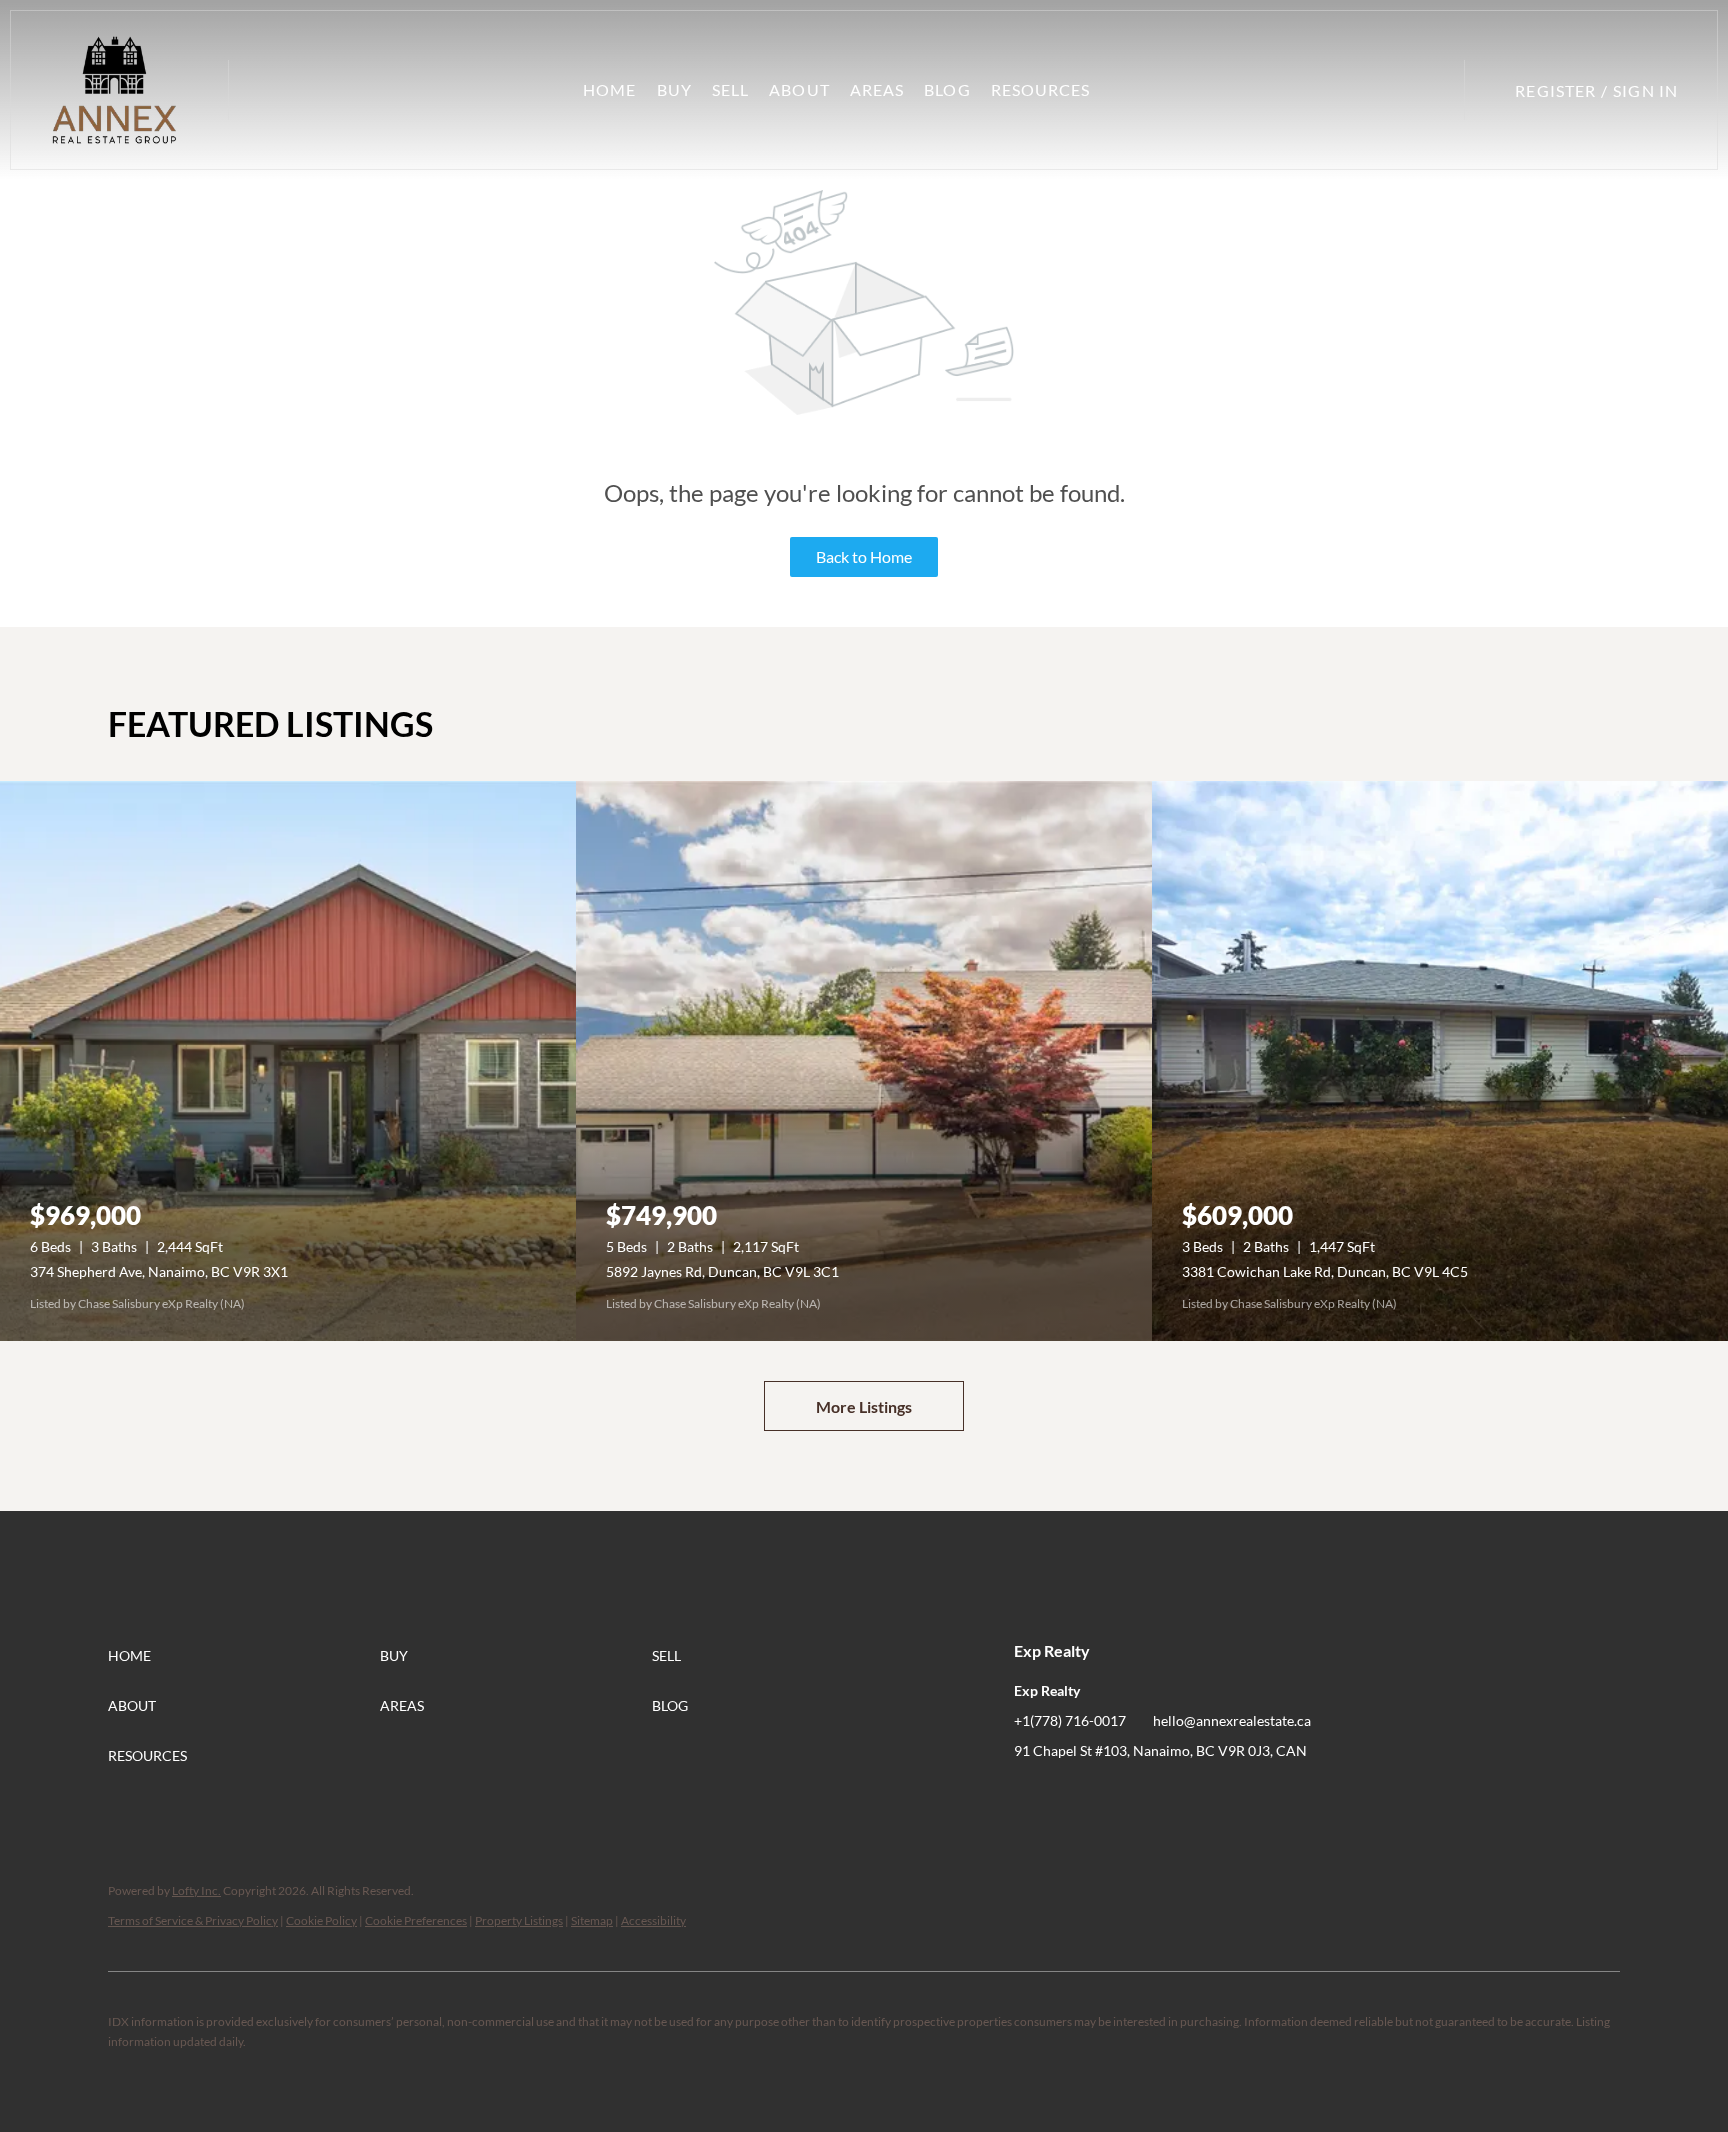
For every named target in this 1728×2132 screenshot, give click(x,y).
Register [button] (1555, 90)
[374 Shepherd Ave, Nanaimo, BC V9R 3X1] (288, 1061)
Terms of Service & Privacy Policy (193, 1920)
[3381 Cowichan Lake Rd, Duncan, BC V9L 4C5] (1440, 1061)
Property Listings (519, 1920)
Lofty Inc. (196, 1890)
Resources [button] (1041, 89)
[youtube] (1109, 1796)
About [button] (799, 89)
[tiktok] (1149, 1796)
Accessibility (653, 1920)
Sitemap (592, 1920)
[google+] (1189, 1796)
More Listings (864, 1406)
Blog (947, 89)
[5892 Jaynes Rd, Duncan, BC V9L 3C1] (864, 1061)
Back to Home (864, 556)
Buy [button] (674, 89)
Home (609, 89)
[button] (114, 90)
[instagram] (1069, 1796)
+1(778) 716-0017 (1070, 1720)
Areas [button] (877, 89)
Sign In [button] (1645, 90)
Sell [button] (730, 89)
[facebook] (1029, 1796)
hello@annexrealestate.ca (1232, 1720)
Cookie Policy (321, 1920)
